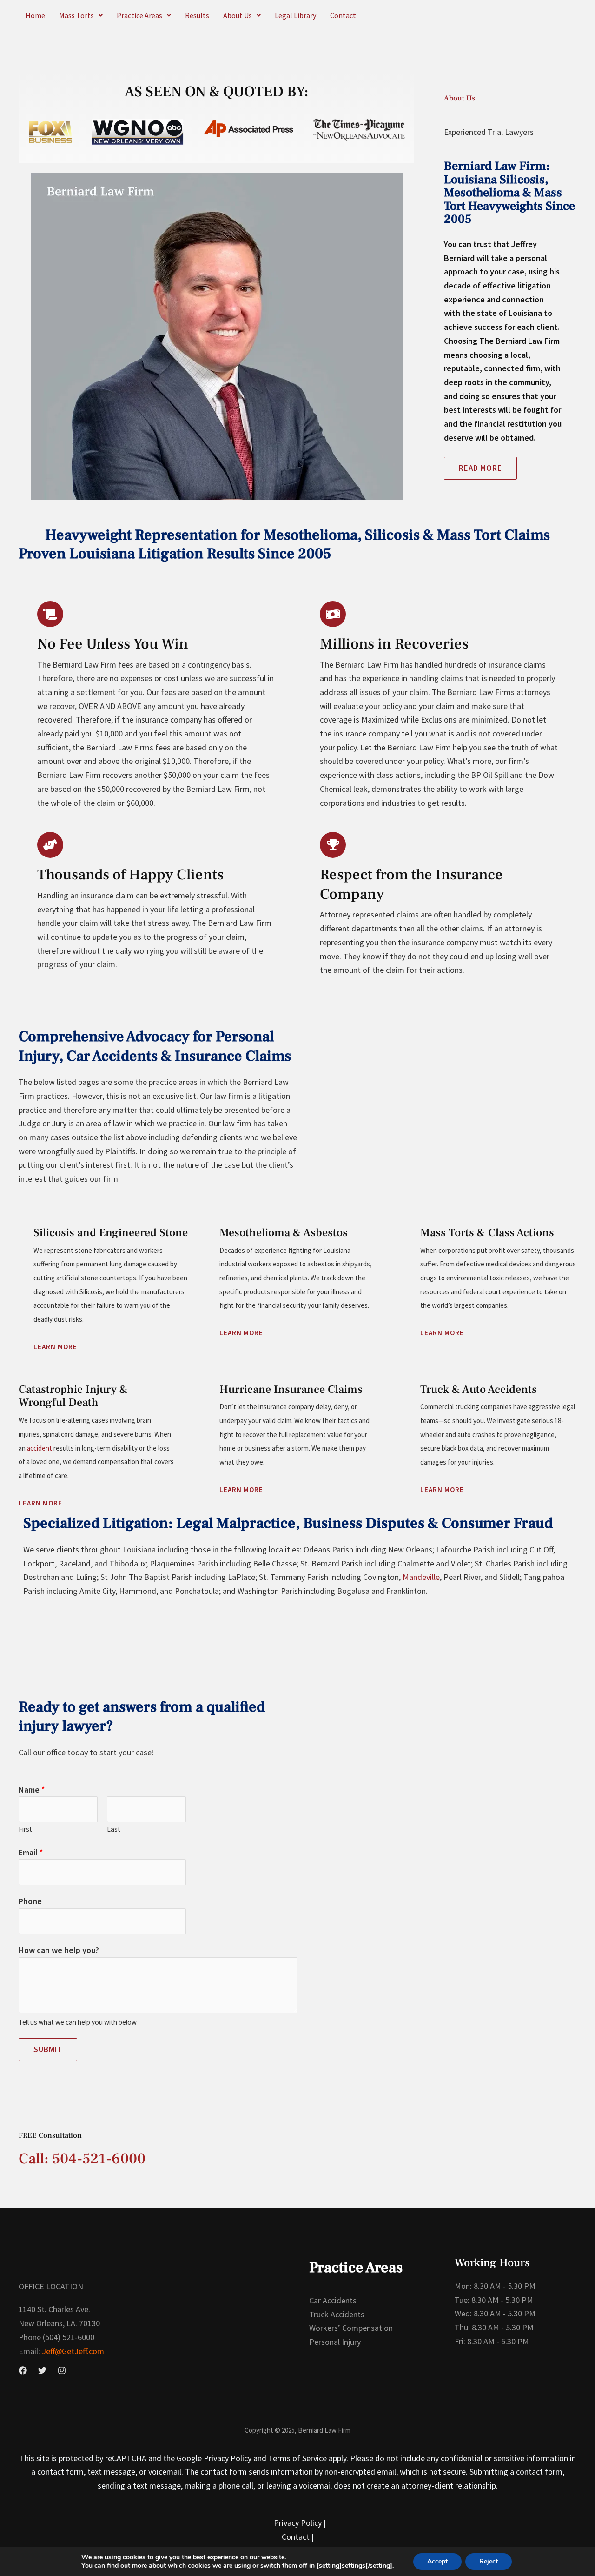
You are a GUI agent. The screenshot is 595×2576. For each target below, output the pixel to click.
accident (40, 1448)
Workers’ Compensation (351, 2328)
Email (31, 1852)
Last (114, 1829)
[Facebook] (23, 2370)
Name (32, 1790)
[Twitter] (42, 2370)
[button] (81, 15)
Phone (30, 1901)
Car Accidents (333, 2300)
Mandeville (421, 1577)
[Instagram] (62, 2370)
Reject (489, 2561)
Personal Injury (335, 2342)
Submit (48, 2049)
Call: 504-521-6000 (82, 2159)
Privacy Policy (298, 2523)
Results (197, 15)
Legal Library (295, 15)
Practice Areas (139, 15)
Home (35, 15)
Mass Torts (76, 15)
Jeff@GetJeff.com (72, 2351)
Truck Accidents (337, 2314)
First (25, 1829)
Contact (343, 15)
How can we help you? (59, 1950)
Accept (437, 2561)
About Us (238, 15)
